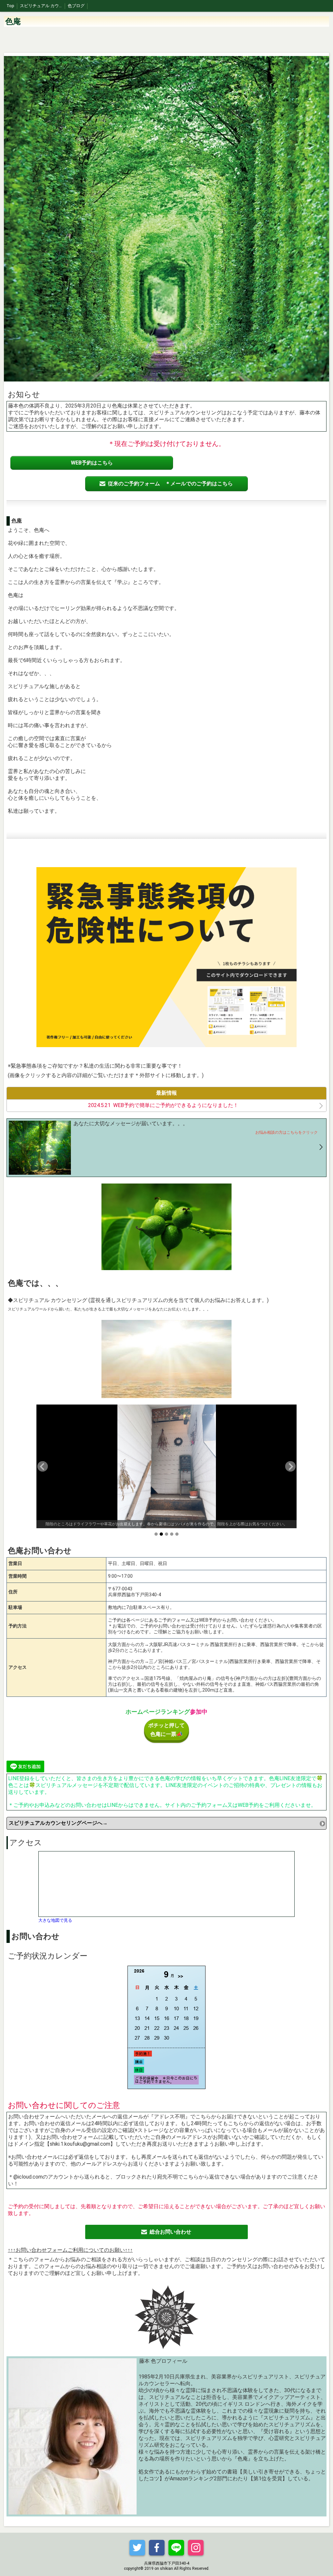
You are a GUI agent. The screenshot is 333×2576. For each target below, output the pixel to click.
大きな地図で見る (55, 1920)
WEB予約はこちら (92, 463)
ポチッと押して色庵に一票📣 (166, 1730)
